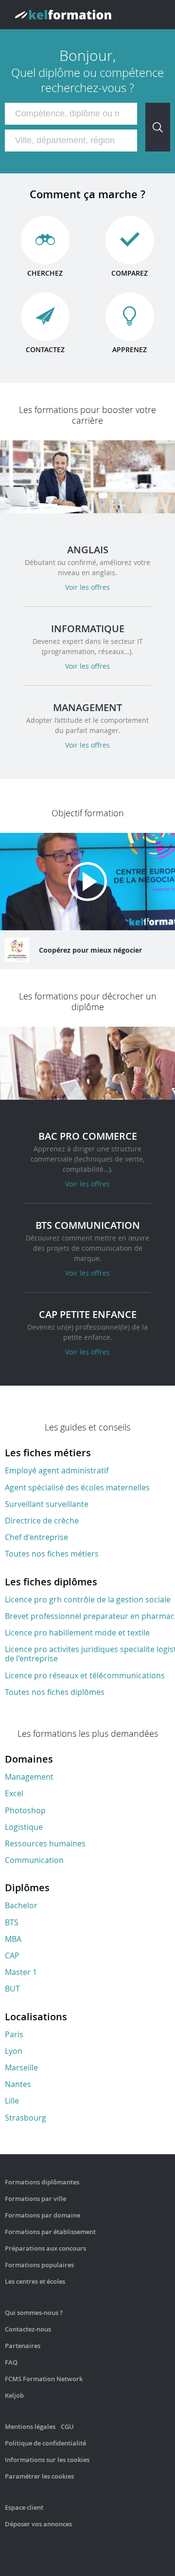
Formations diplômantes (42, 2182)
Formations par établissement (50, 2232)
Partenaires (23, 2346)
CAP (12, 1956)
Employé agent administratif (57, 1470)
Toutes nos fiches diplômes (55, 1692)
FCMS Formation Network (44, 2379)
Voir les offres (87, 587)
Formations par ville (35, 2199)
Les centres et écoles (35, 2281)
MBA (13, 1939)
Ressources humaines (45, 1843)
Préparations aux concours (45, 2248)
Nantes (18, 2084)
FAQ (11, 2362)
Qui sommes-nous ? (34, 2313)
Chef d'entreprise (36, 1537)
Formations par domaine (43, 2215)
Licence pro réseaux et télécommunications (85, 1675)
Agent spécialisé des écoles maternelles (77, 1487)
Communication (34, 1860)
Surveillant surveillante (47, 1504)
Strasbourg (26, 2118)
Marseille (21, 2068)
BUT (12, 1989)
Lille (12, 2101)
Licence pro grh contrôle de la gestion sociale (88, 1599)
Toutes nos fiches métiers (52, 1554)
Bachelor (21, 1905)
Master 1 (21, 1972)
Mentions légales (30, 2426)
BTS (12, 1922)
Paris (14, 2034)
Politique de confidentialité (45, 2443)
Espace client (24, 2507)
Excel (14, 1793)
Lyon (14, 2051)
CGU (67, 2426)
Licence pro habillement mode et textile (77, 1633)
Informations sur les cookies (47, 2460)
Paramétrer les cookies (39, 2476)
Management (29, 1777)
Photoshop (25, 1810)
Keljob (14, 2395)
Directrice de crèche (42, 1521)
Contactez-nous (28, 2329)
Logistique (24, 1827)
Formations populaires (39, 2265)
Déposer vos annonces (38, 2524)
